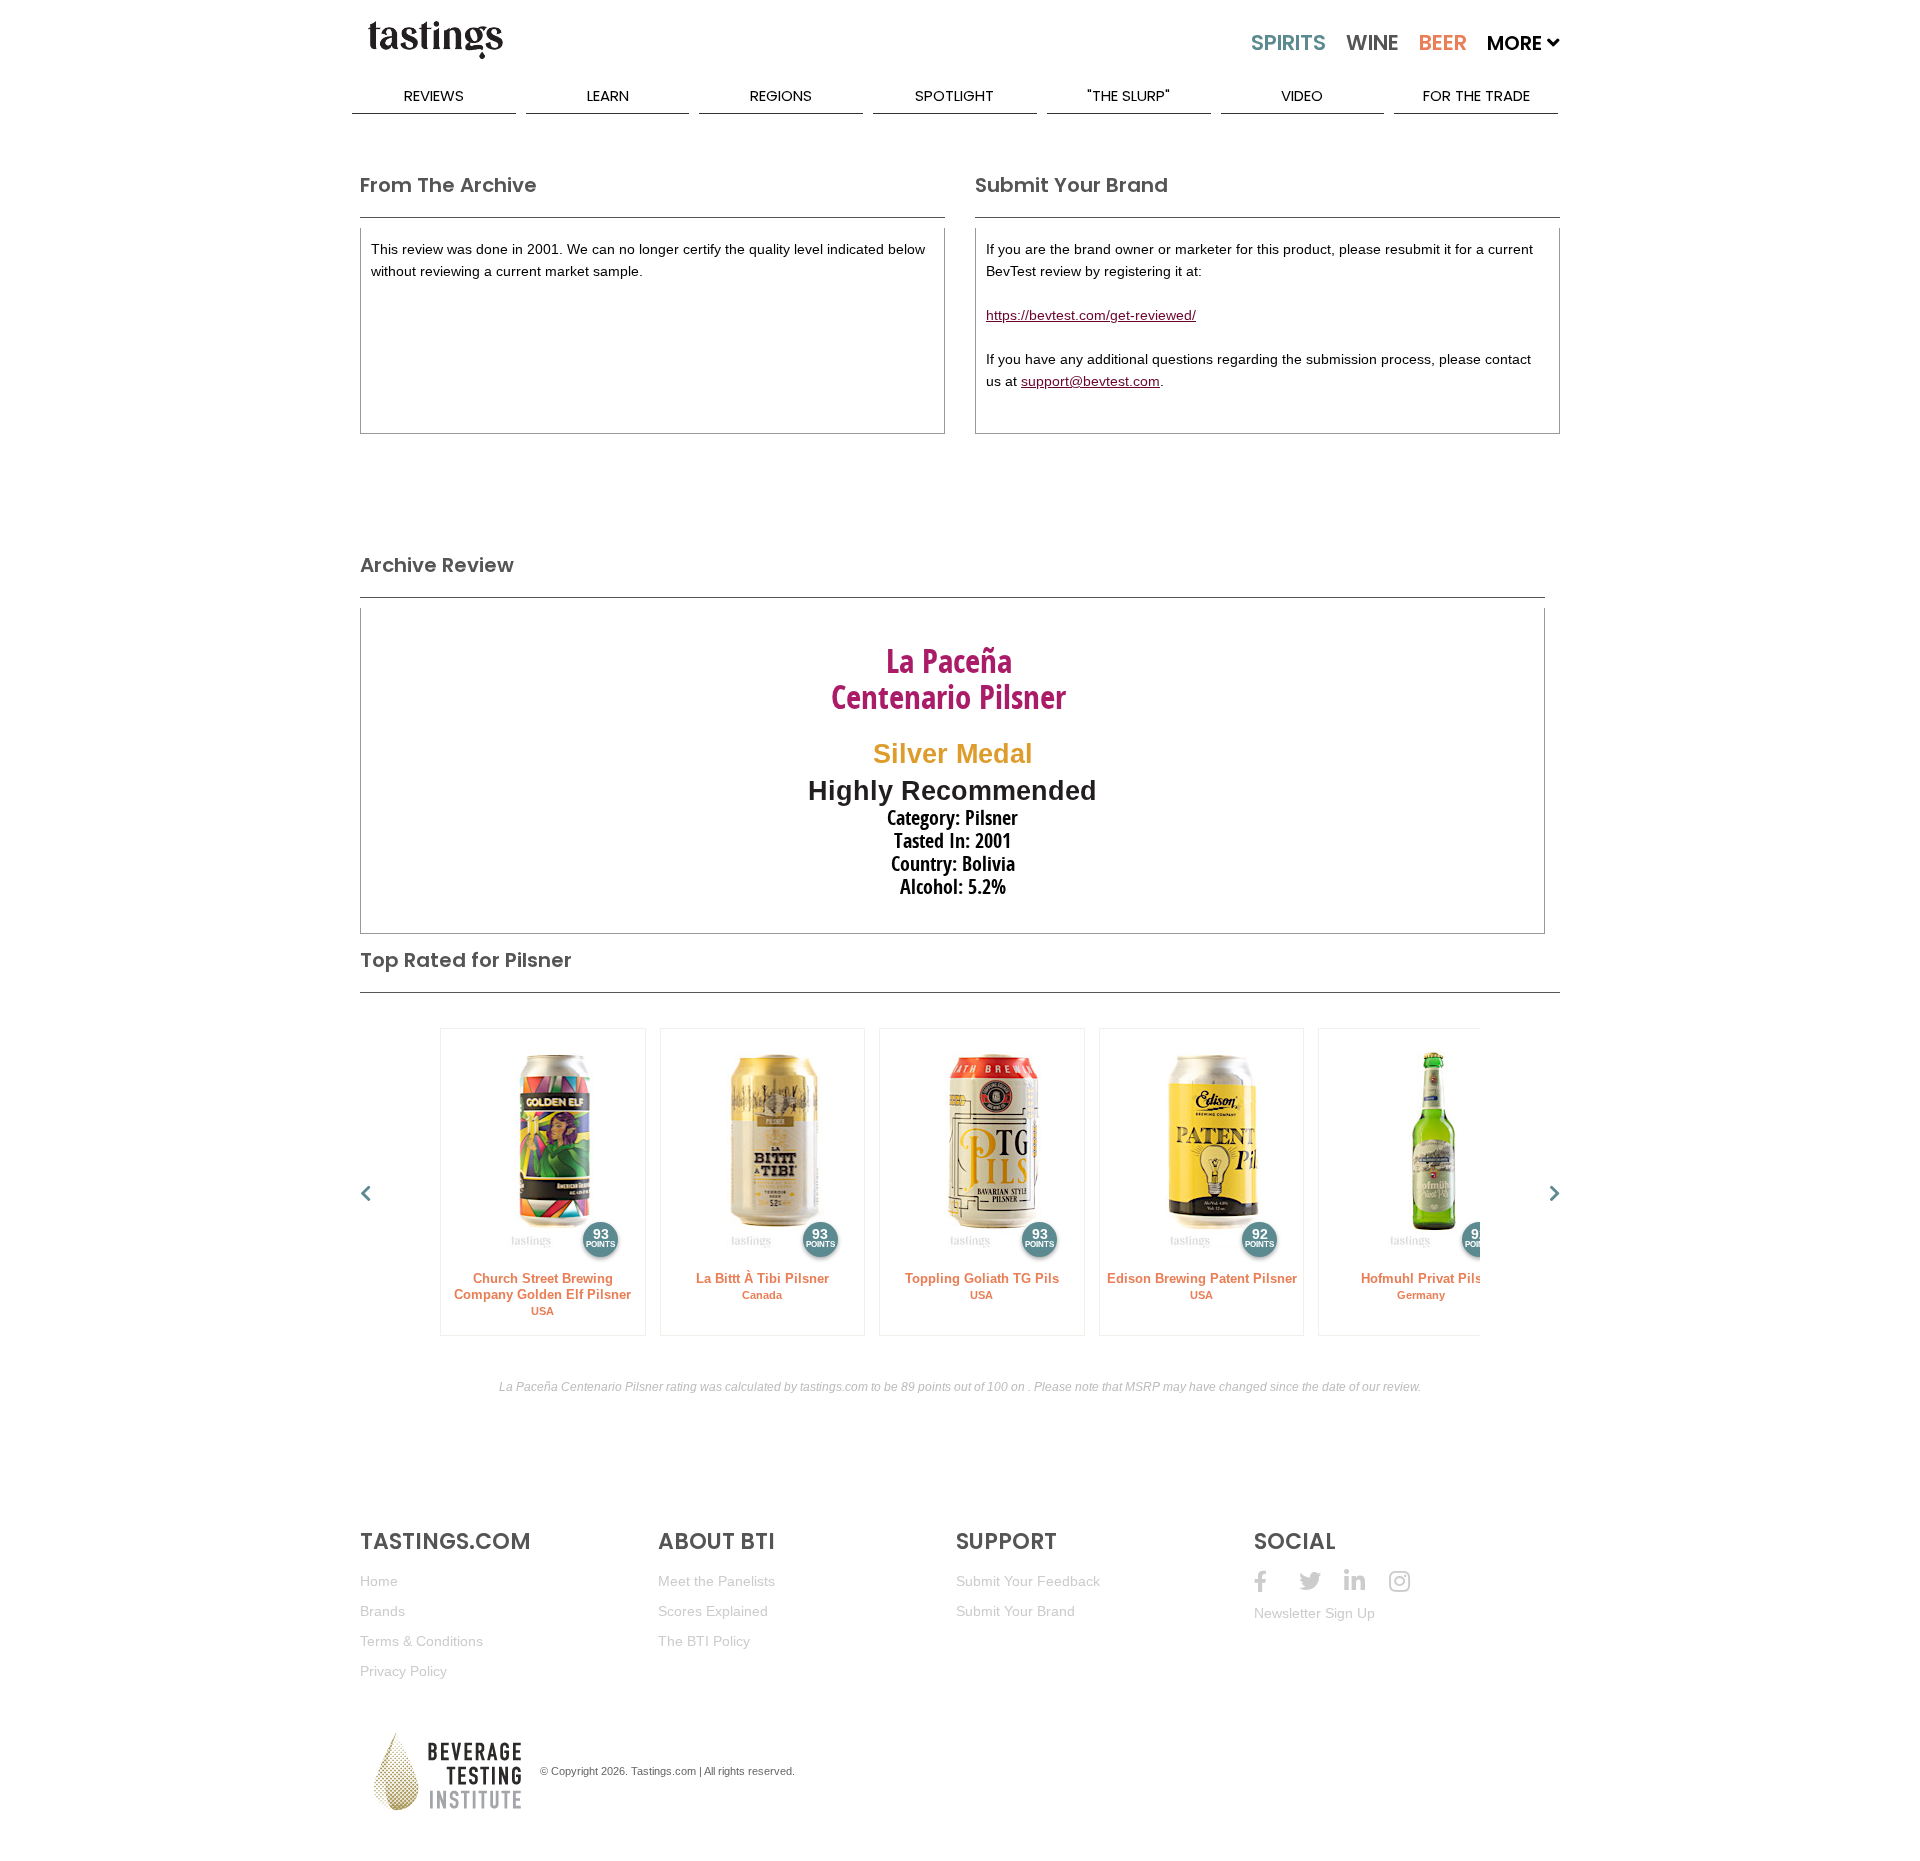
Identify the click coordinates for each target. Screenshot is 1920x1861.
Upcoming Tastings (1411, 1581)
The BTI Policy (704, 1641)
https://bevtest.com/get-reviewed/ (1091, 315)
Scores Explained (713, 1611)
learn (608, 95)
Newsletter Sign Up (1314, 1613)
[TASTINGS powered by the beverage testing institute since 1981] (435, 50)
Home (379, 1581)
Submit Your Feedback (1028, 1581)
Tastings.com (663, 1771)
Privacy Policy (403, 1671)
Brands (382, 1611)
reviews (434, 95)
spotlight (954, 95)
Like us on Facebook (1276, 1581)
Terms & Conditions (421, 1641)
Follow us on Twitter (1321, 1581)
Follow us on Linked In (1366, 1581)
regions (781, 95)
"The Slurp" (1128, 95)
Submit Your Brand (1015, 1611)
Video (1302, 95)
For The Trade (1476, 95)
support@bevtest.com (1090, 381)
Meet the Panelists (716, 1581)
